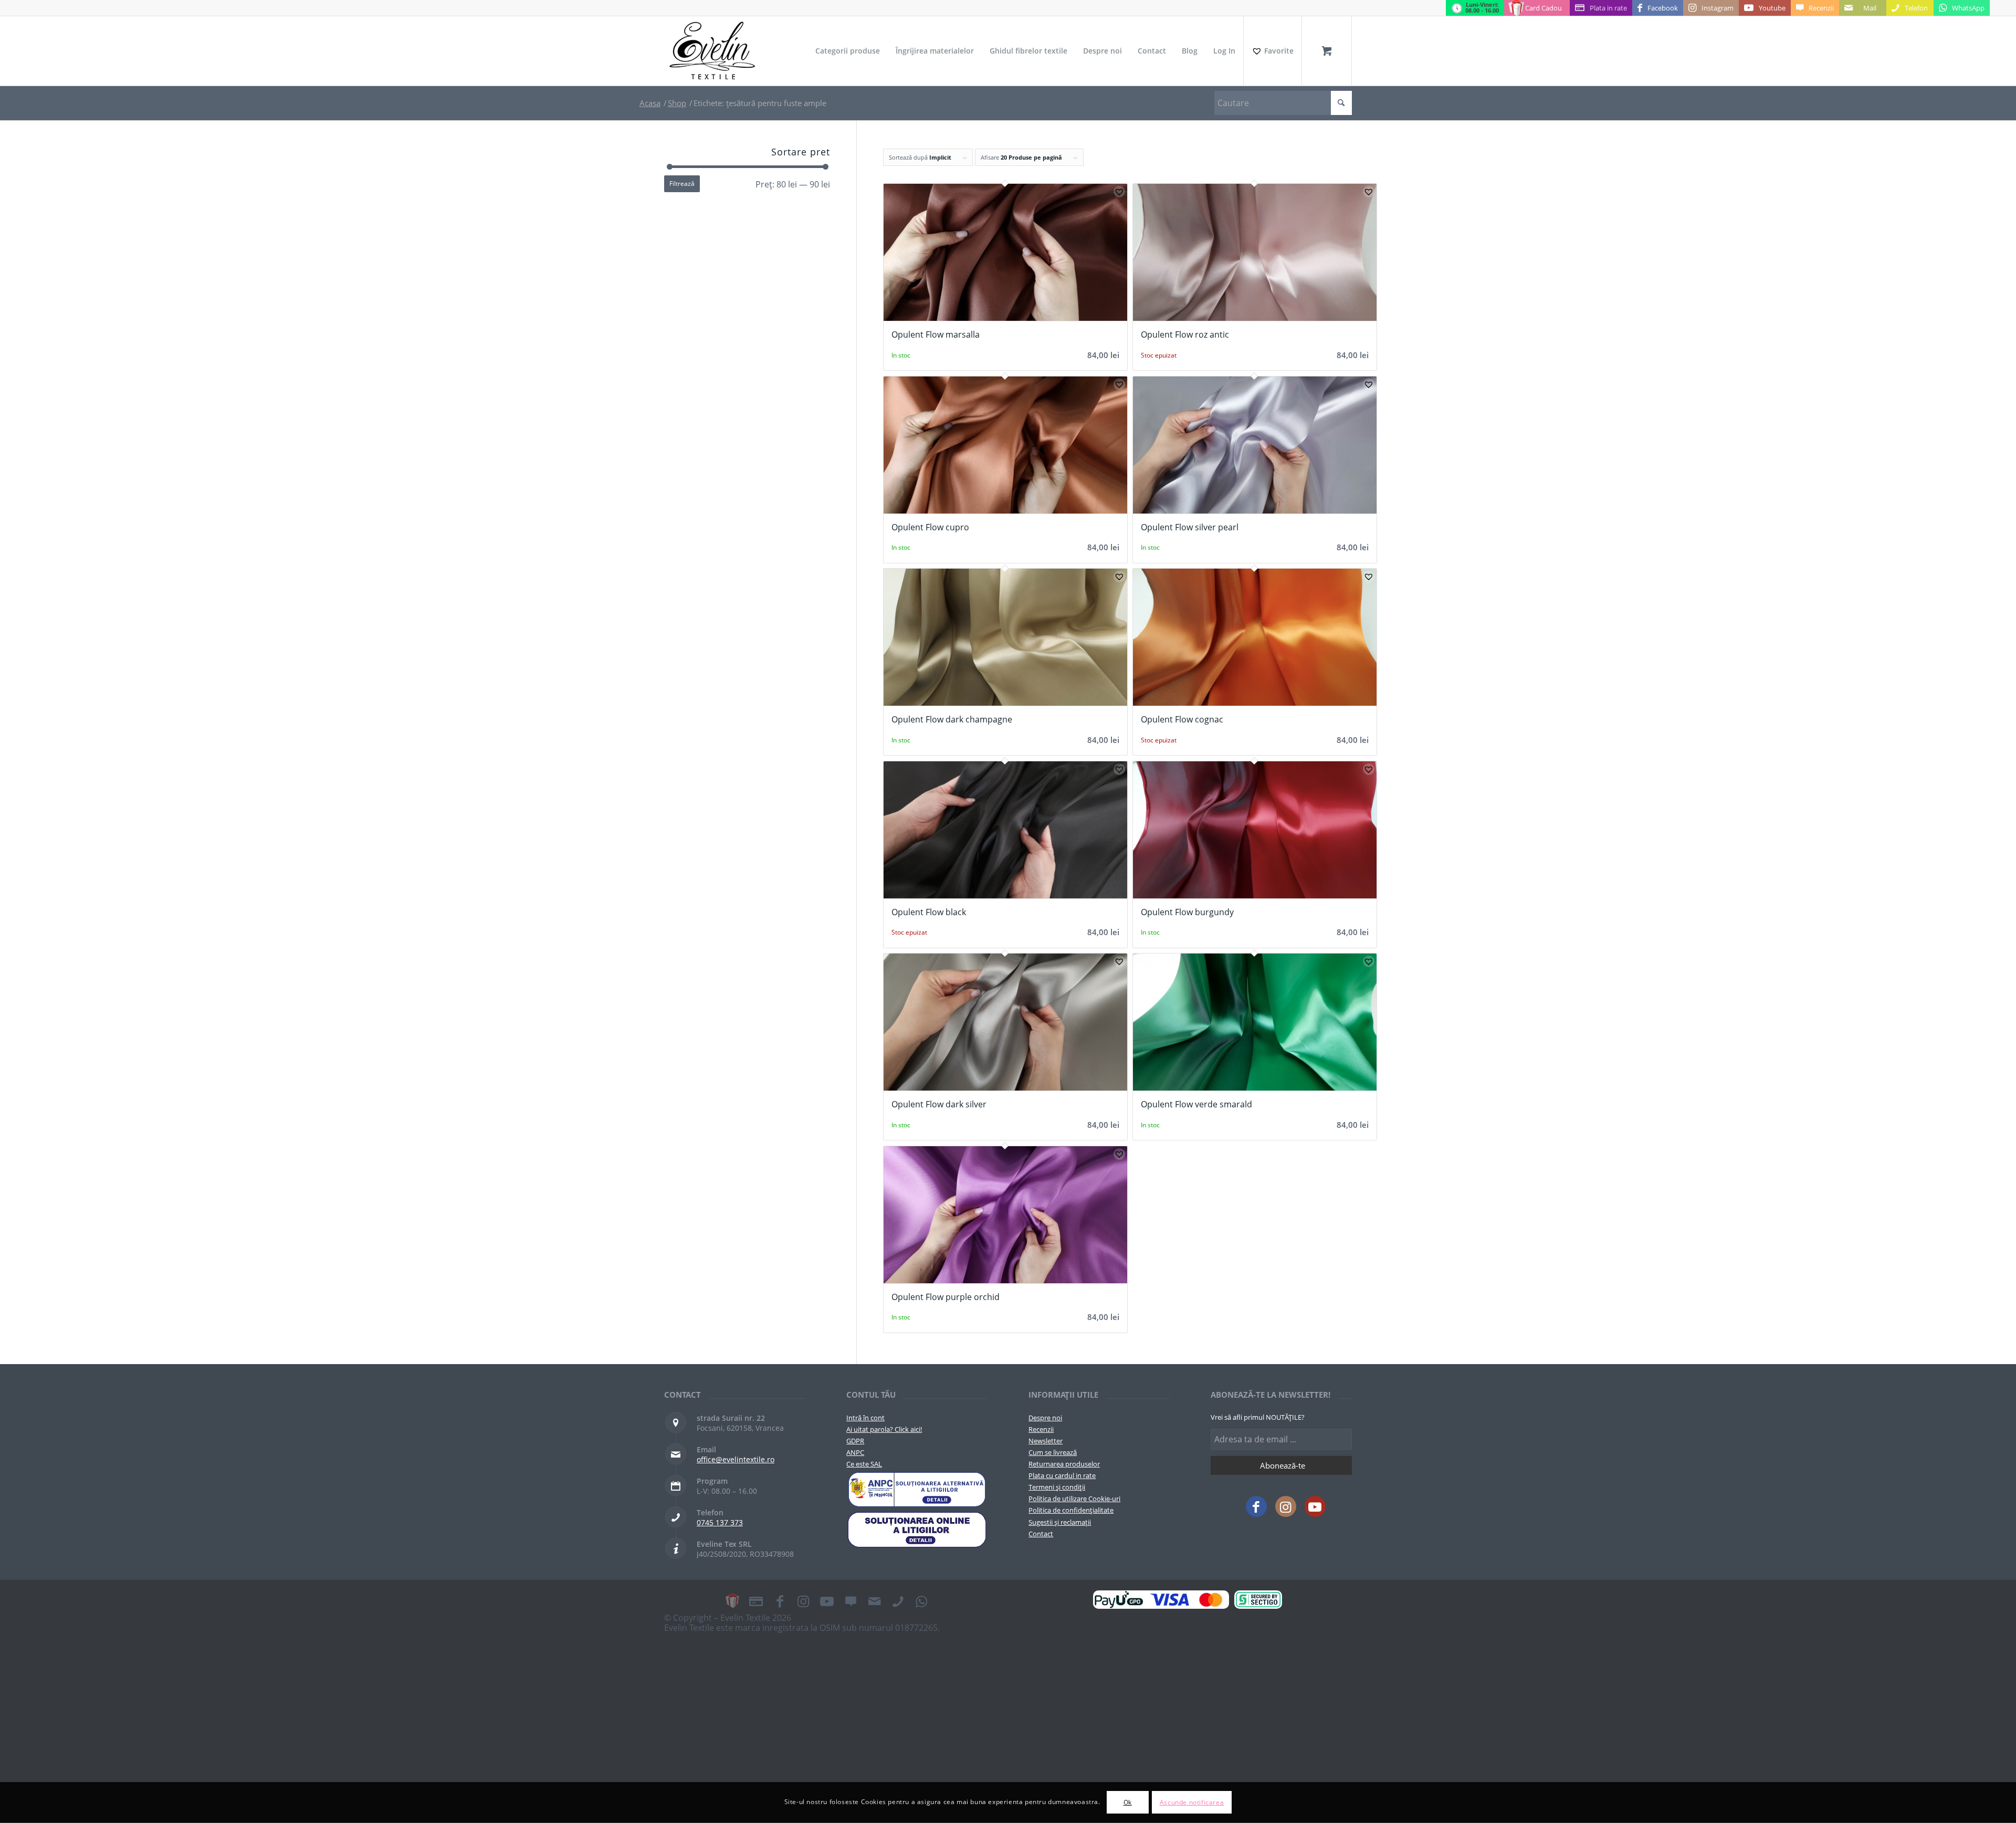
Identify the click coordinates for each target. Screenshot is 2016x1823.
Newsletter (1046, 1441)
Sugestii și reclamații (1060, 1522)
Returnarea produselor (1064, 1464)
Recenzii (1041, 1429)
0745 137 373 (720, 1522)
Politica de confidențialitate (1071, 1510)
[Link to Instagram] (1286, 1506)
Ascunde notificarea (1192, 1802)
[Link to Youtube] (1315, 1506)
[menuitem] (848, 51)
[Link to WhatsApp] (921, 1601)
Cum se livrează (1053, 1452)
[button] (1119, 192)
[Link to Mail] (874, 1601)
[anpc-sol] (917, 1529)
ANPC (855, 1452)
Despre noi (1045, 1418)
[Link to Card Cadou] (732, 1601)
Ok (1128, 1802)
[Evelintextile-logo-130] (713, 51)
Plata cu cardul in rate (1062, 1475)
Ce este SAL (864, 1464)
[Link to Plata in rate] (756, 1601)
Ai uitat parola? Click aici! (884, 1429)
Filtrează (682, 184)
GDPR (855, 1441)
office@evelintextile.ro (736, 1459)
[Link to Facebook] (1256, 1506)
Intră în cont (865, 1418)
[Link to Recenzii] (850, 1601)
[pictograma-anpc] (917, 1490)
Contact (1041, 1534)
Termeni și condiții (1057, 1487)
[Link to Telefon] (898, 1601)
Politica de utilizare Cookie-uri (1074, 1499)
